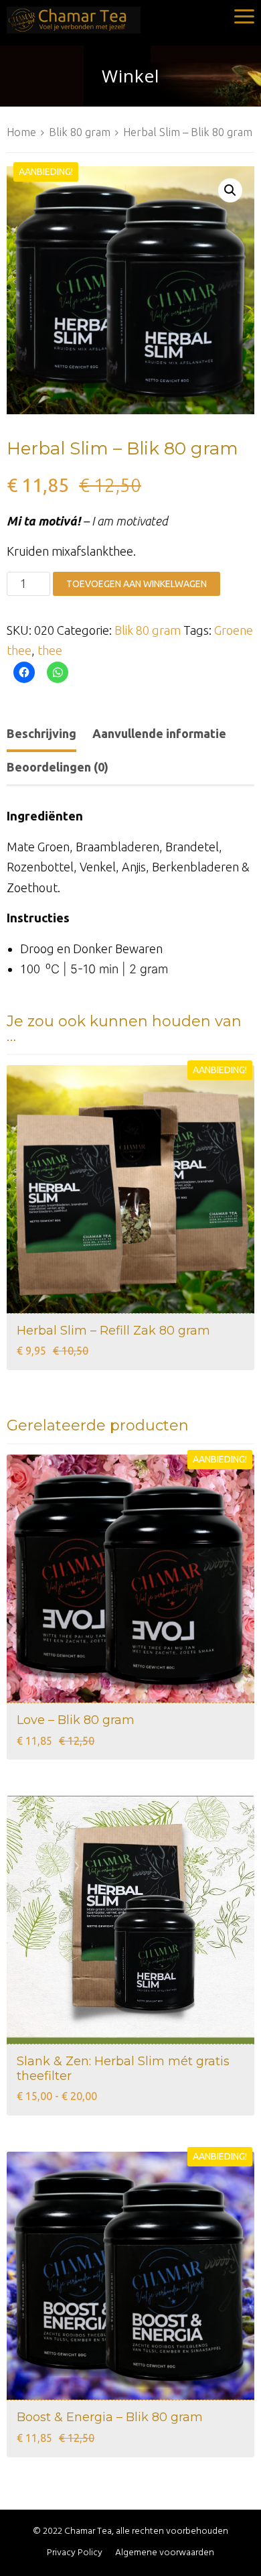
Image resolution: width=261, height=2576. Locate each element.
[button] (230, 190)
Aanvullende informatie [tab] (159, 733)
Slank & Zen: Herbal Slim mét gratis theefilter (123, 2069)
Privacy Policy (75, 2553)
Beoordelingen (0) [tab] (58, 767)
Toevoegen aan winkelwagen (137, 584)
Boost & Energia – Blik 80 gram (110, 2417)
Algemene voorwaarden (165, 2553)
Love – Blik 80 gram (76, 1720)
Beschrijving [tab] (41, 733)
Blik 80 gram (80, 132)
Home (21, 132)
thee (50, 650)
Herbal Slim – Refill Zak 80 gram (113, 1331)
